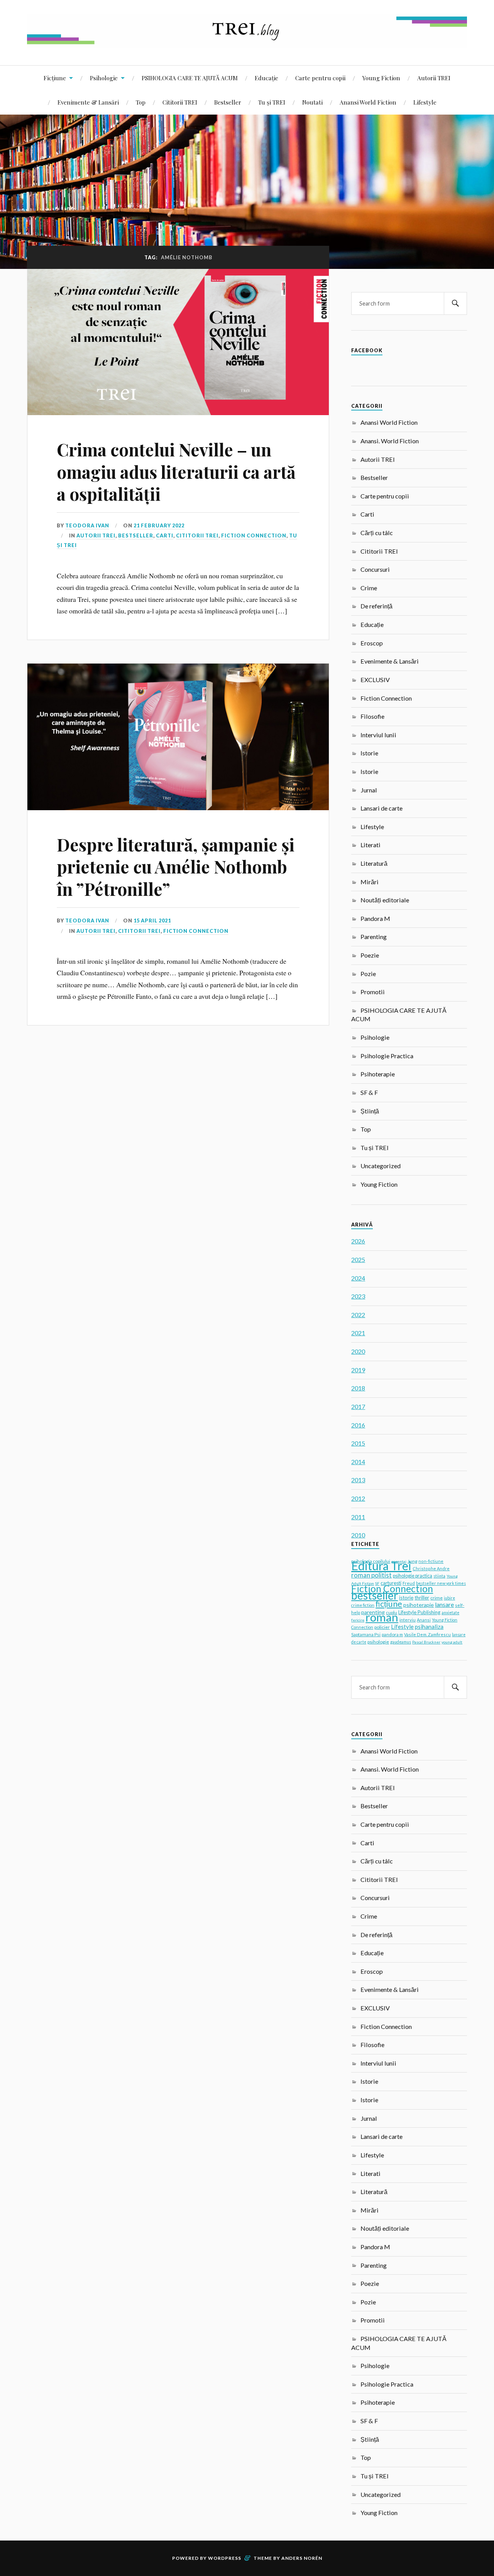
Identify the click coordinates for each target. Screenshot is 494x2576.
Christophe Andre (431, 1568)
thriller (422, 1598)
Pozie (368, 974)
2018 (358, 1388)
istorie (406, 1598)
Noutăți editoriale (385, 900)
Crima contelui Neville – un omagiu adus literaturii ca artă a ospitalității (176, 471)
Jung (412, 1561)
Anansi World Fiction (368, 102)
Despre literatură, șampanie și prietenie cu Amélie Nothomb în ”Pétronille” (176, 867)
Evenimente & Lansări (88, 102)
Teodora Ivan (87, 525)
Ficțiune (55, 78)
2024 (358, 1278)
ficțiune (389, 1604)
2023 (358, 1296)
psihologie (378, 1642)
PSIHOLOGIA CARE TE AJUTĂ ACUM (190, 78)
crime (436, 1598)
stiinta (439, 1576)
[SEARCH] (455, 303)
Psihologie (104, 78)
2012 (358, 1498)
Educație (266, 78)
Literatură (374, 863)
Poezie (370, 955)
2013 (358, 1480)
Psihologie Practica (387, 1056)
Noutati (312, 102)
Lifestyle (425, 102)
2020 (358, 1351)
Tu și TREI (272, 102)
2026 (358, 1241)
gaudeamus (401, 1642)
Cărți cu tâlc (377, 533)
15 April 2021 (152, 921)
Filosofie (372, 716)
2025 (358, 1259)
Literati (370, 845)
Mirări (370, 882)
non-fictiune (431, 1561)
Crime (369, 588)
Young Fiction (381, 78)
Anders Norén (302, 2558)
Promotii (373, 992)
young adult (452, 1642)
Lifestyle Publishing (419, 1612)
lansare (444, 1604)
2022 (358, 1315)
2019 (358, 1370)
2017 (358, 1406)
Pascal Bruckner (426, 1642)
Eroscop (372, 643)
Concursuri (375, 569)
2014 (358, 1462)
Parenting (374, 937)
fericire (358, 1620)
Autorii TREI (434, 78)
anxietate (450, 1613)
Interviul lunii (378, 735)
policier (382, 1627)
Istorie (369, 753)
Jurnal (369, 790)
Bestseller (228, 102)
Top (141, 102)
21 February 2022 (159, 525)
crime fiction (363, 1605)
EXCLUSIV (375, 680)
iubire (449, 1598)
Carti (165, 535)
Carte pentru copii (320, 78)
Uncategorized (381, 1166)
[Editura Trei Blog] (247, 42)
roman (382, 1617)
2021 (358, 1333)
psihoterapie (419, 1605)
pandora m (392, 1634)
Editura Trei (381, 1566)
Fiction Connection (254, 535)
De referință (376, 606)
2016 (358, 1425)
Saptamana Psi (366, 1634)
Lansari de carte (381, 808)
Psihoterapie (378, 1074)
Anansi (424, 1620)
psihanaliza (429, 1627)
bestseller (375, 1595)
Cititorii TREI (180, 102)
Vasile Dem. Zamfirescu (427, 1634)
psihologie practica (413, 1576)
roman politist (371, 1575)
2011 (358, 1517)
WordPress (225, 2558)
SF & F (369, 1092)
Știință (370, 1111)
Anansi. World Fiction (390, 441)
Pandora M (375, 918)
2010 (358, 1535)
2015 (358, 1443)
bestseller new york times (441, 1583)
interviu (408, 1620)
